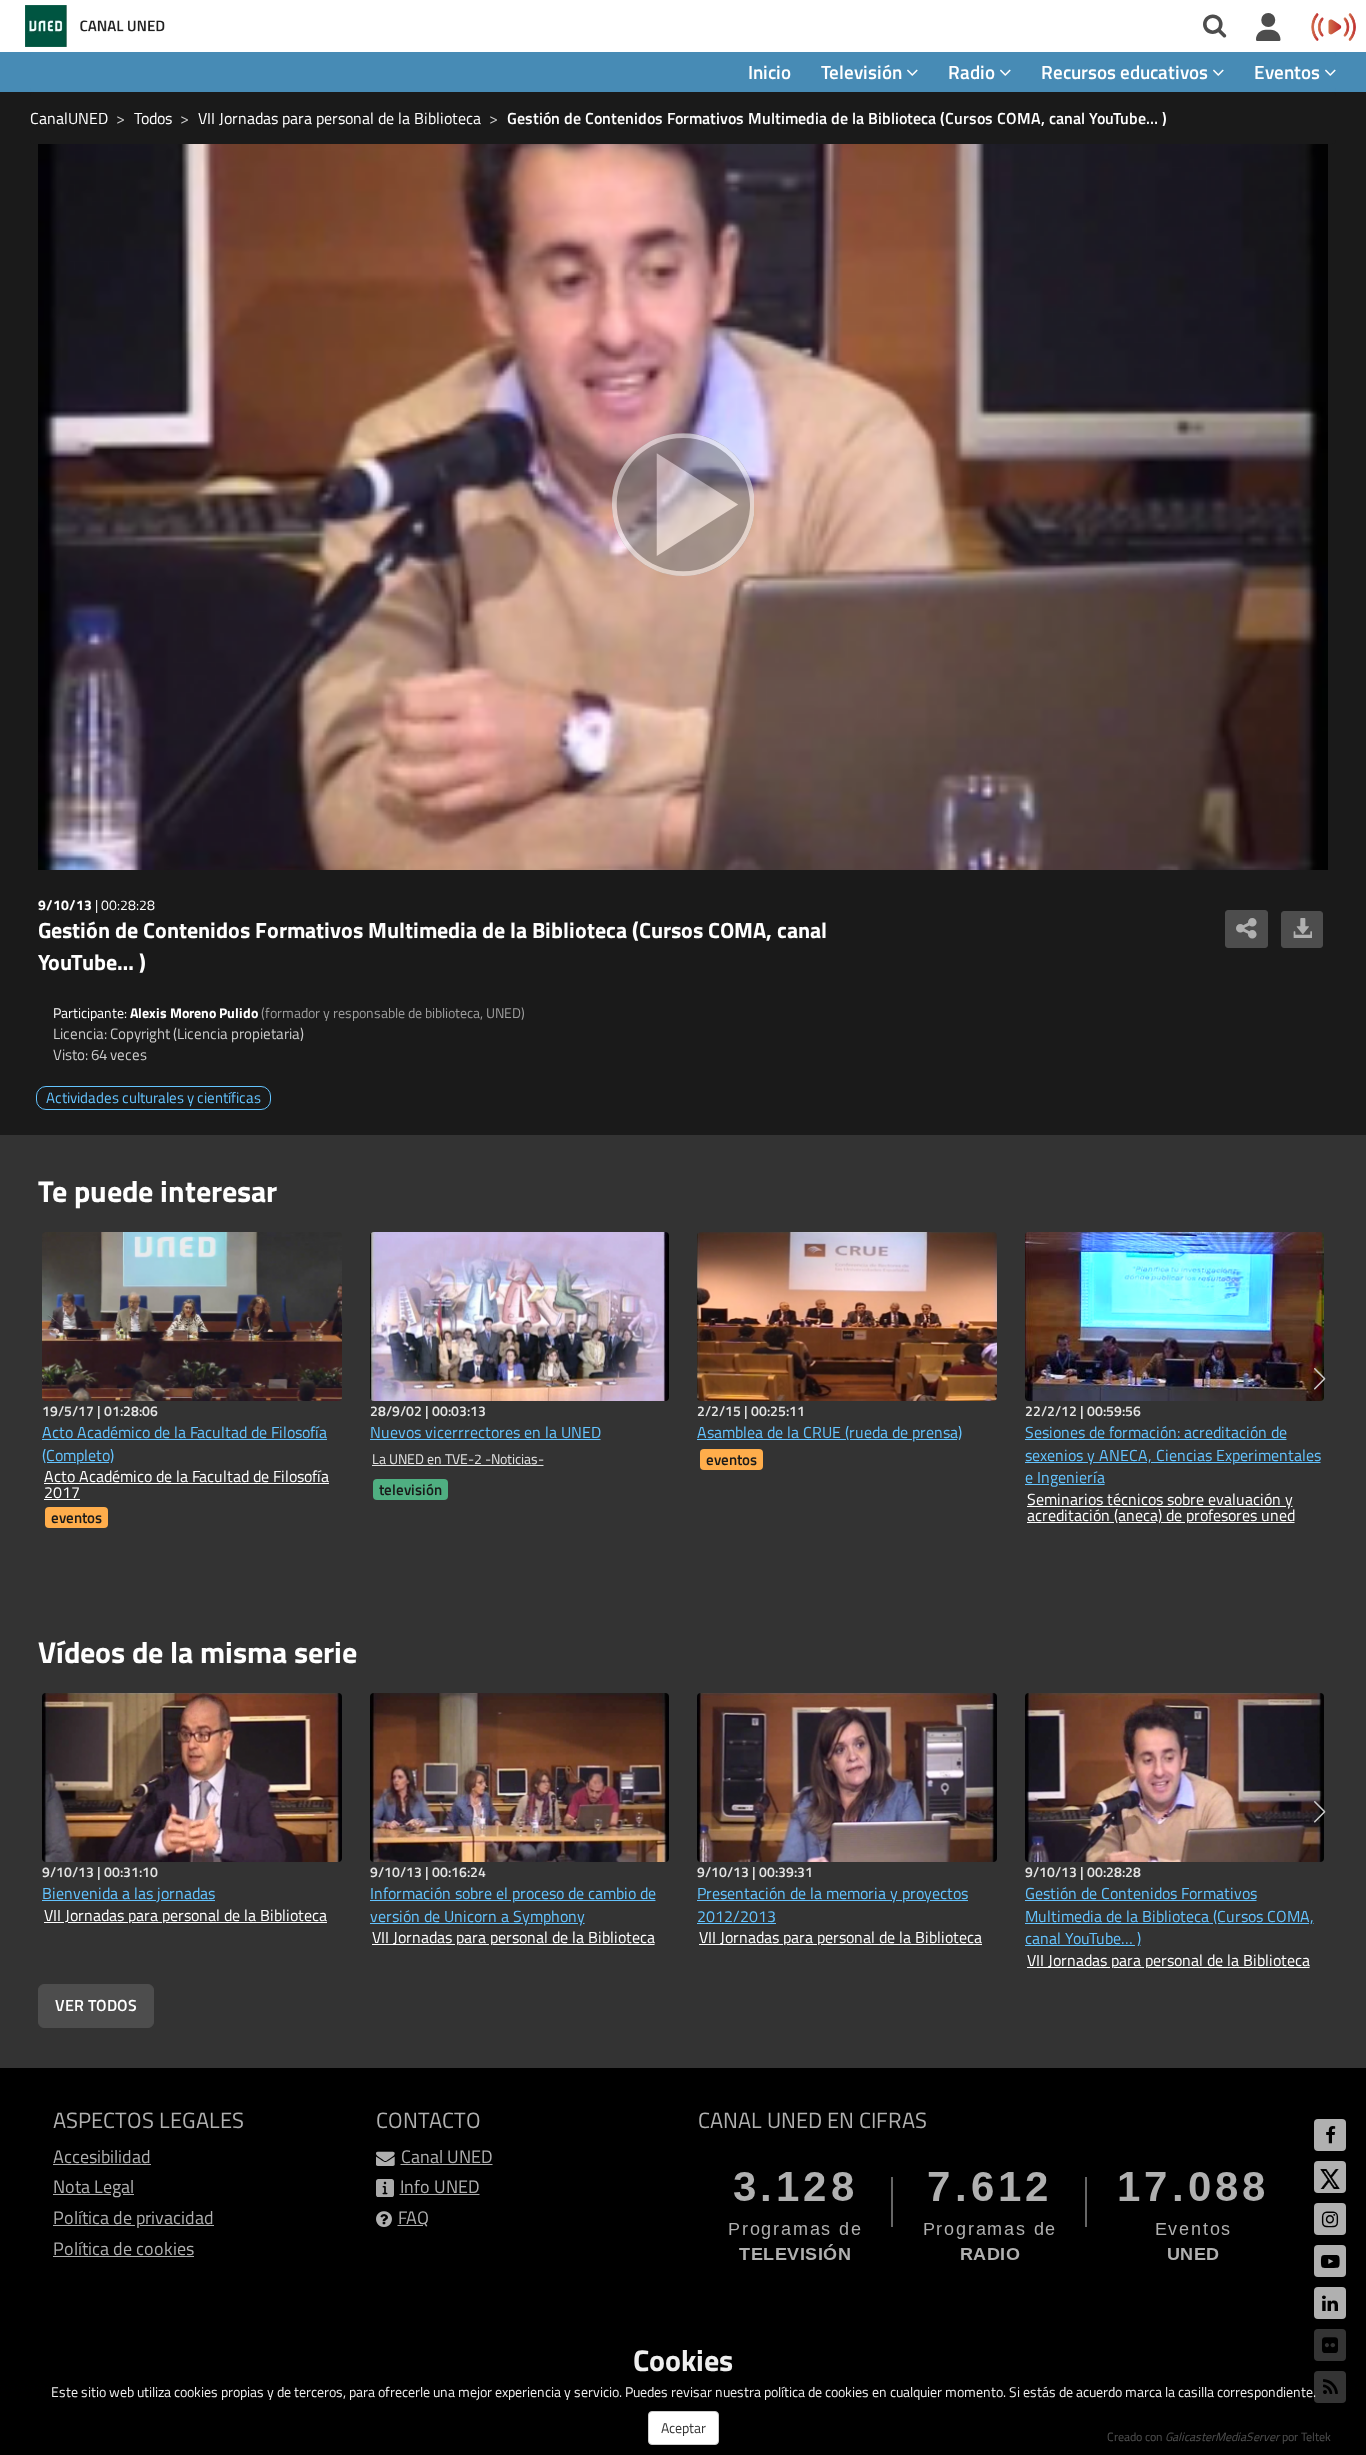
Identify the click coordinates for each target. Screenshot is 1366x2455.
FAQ (413, 2217)
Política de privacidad (133, 2217)
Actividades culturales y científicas (153, 1097)
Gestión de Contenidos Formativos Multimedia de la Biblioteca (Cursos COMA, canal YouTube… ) (837, 118)
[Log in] (1268, 28)
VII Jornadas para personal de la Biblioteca (339, 118)
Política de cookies (123, 2248)
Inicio (769, 71)
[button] (1319, 1379)
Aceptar (683, 2427)
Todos (153, 118)
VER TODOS (96, 2005)
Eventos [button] (1289, 71)
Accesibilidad (102, 2156)
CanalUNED (69, 118)
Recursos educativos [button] (1126, 71)
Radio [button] (973, 71)
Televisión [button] (863, 71)
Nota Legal (93, 2186)
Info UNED (440, 2186)
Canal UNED (447, 2156)
